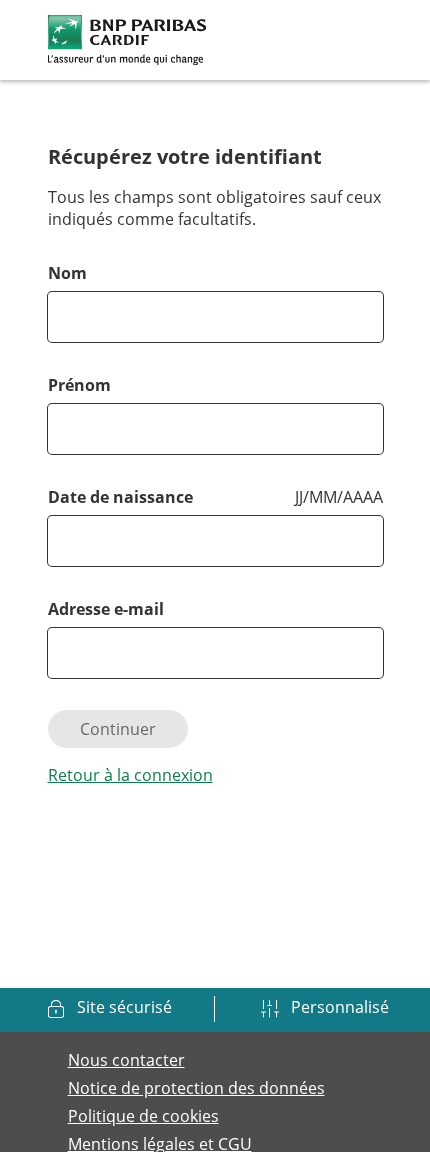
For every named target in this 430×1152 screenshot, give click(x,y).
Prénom (79, 385)
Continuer (118, 729)
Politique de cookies (143, 1116)
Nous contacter (126, 1060)
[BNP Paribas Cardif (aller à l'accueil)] (127, 38)
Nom (67, 273)
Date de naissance (120, 497)
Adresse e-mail (106, 609)
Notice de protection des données (196, 1088)
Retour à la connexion (130, 775)
